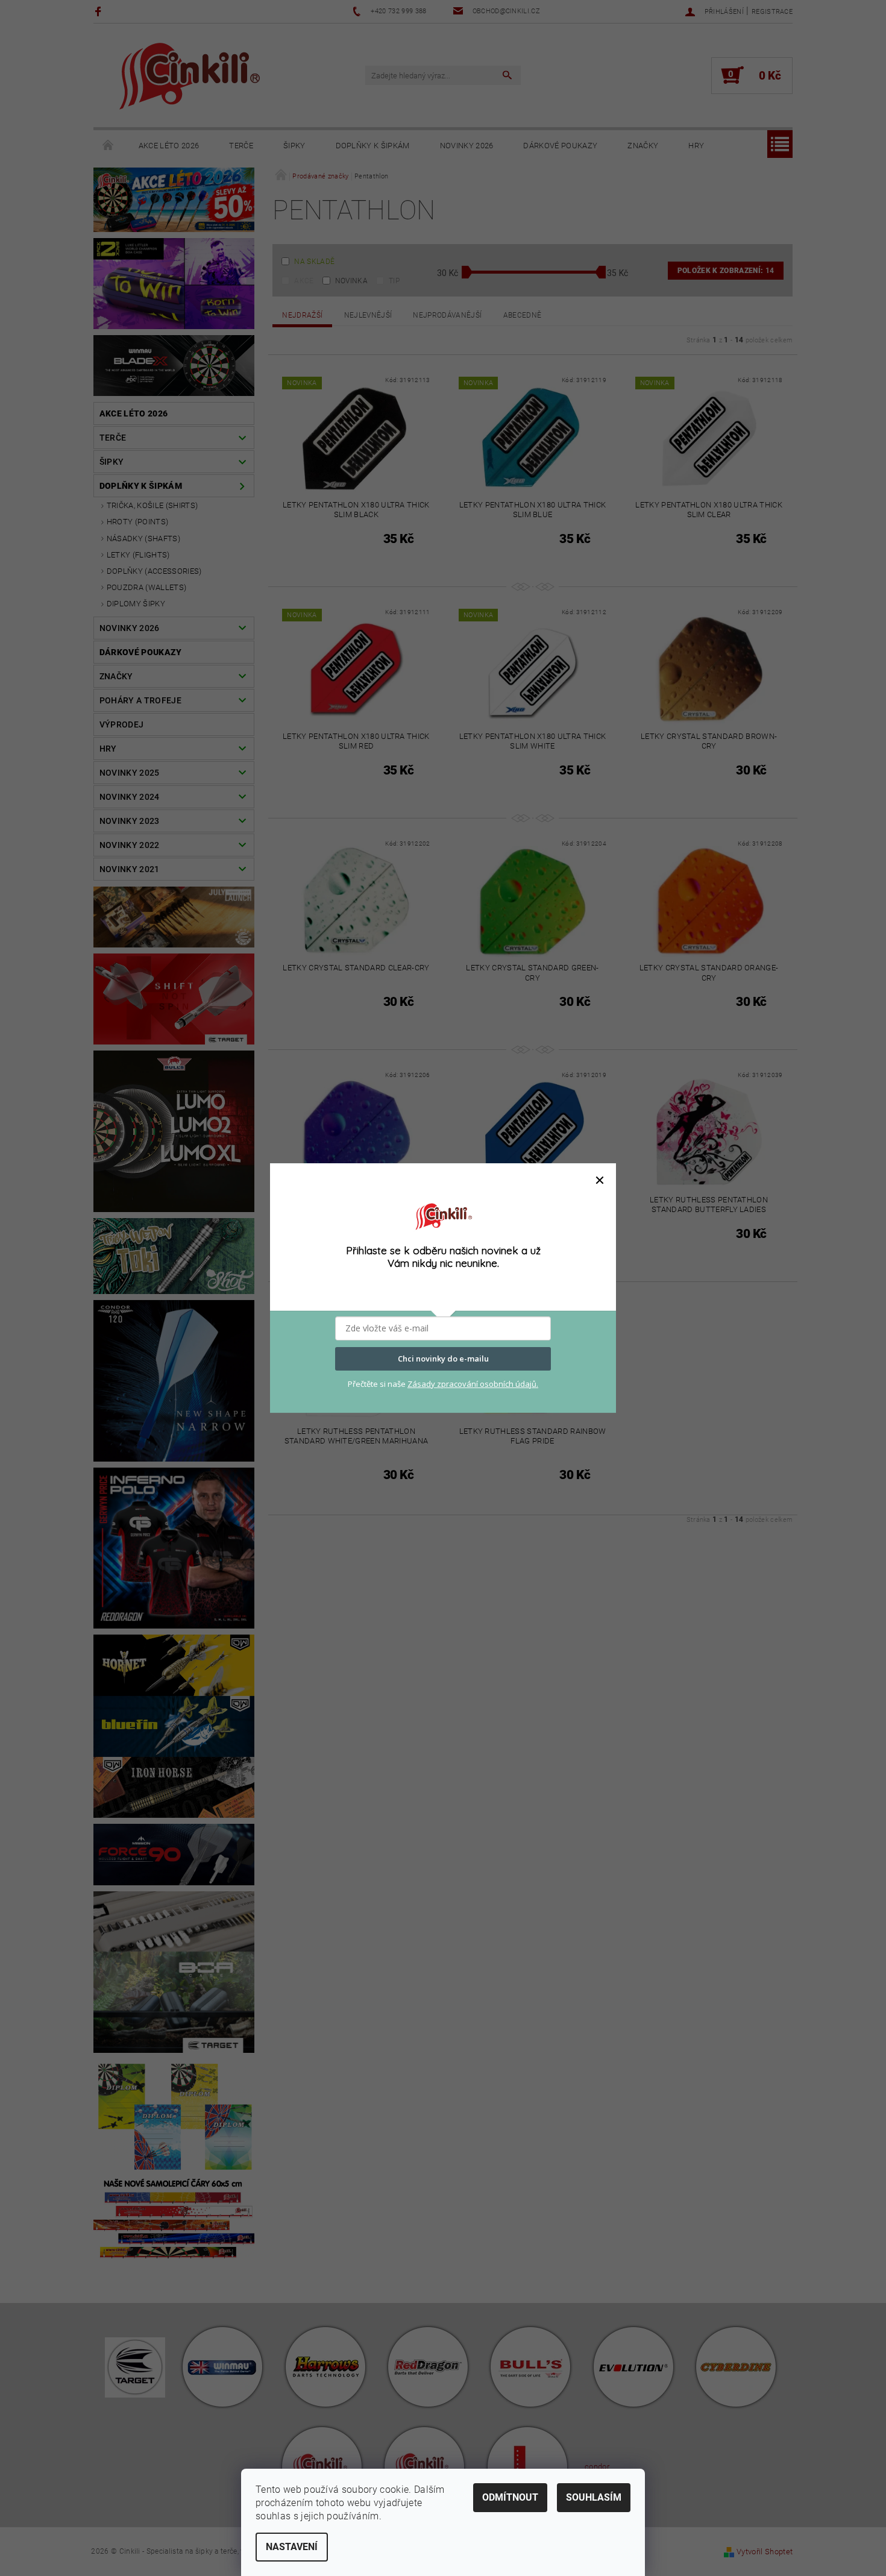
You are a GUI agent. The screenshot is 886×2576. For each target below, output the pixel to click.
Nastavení (292, 2547)
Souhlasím (594, 2497)
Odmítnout (510, 2497)
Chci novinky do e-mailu (443, 1359)
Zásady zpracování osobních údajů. (473, 1384)
